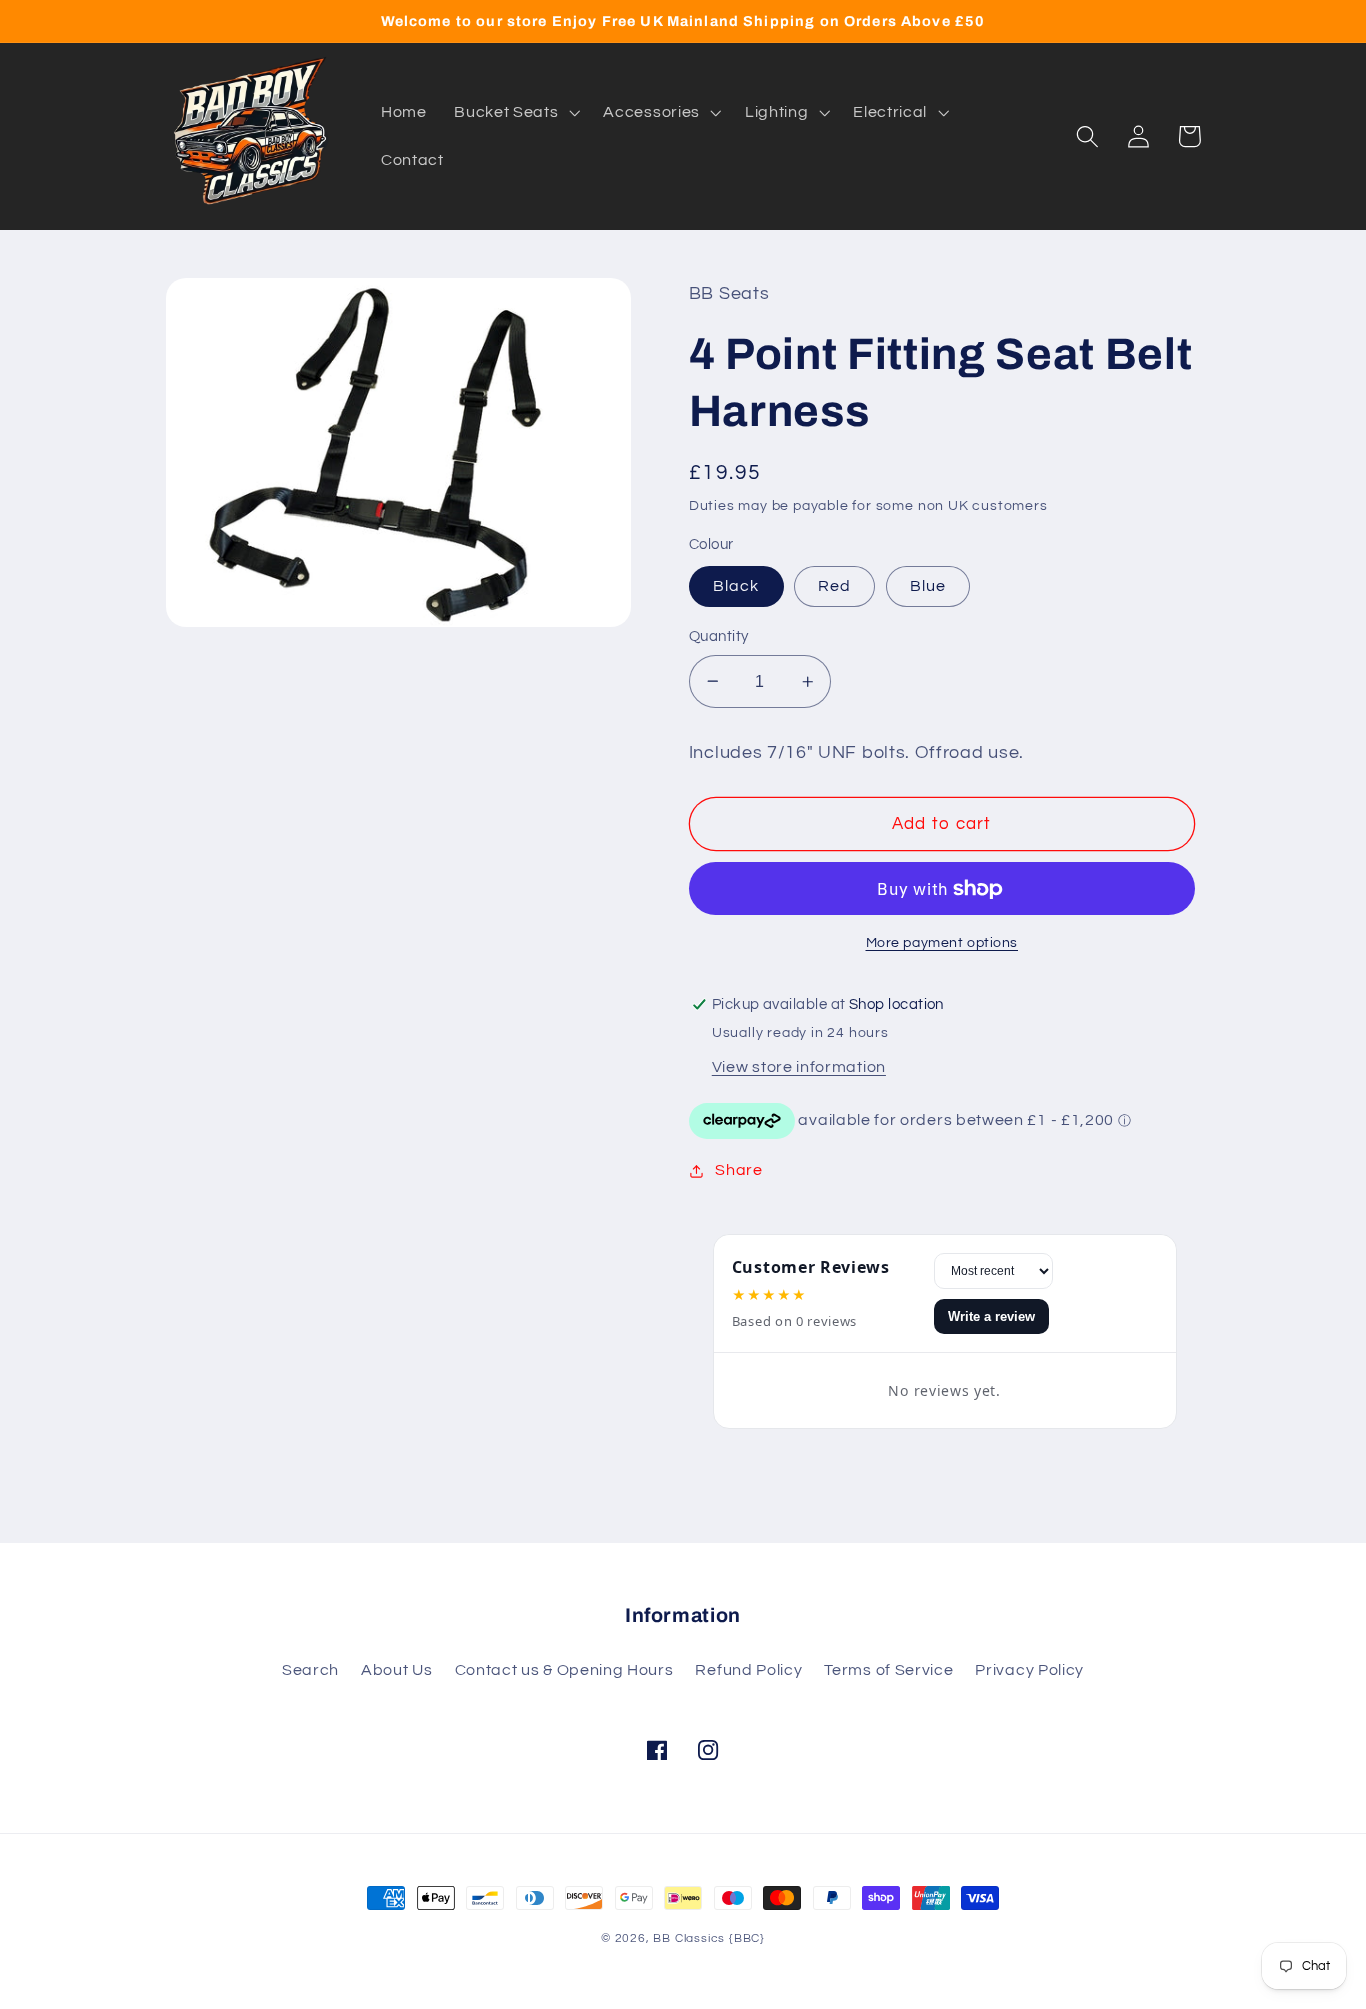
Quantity (719, 636)
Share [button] (738, 1170)
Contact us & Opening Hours (564, 1670)
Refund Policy (748, 1670)
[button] (514, 112)
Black (736, 586)
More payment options (942, 943)
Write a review (991, 1316)
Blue (928, 586)
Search (310, 1670)
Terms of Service (888, 1670)
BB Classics (689, 1938)
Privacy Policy (1029, 1670)
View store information (799, 1067)
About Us (397, 1670)
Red (834, 586)
